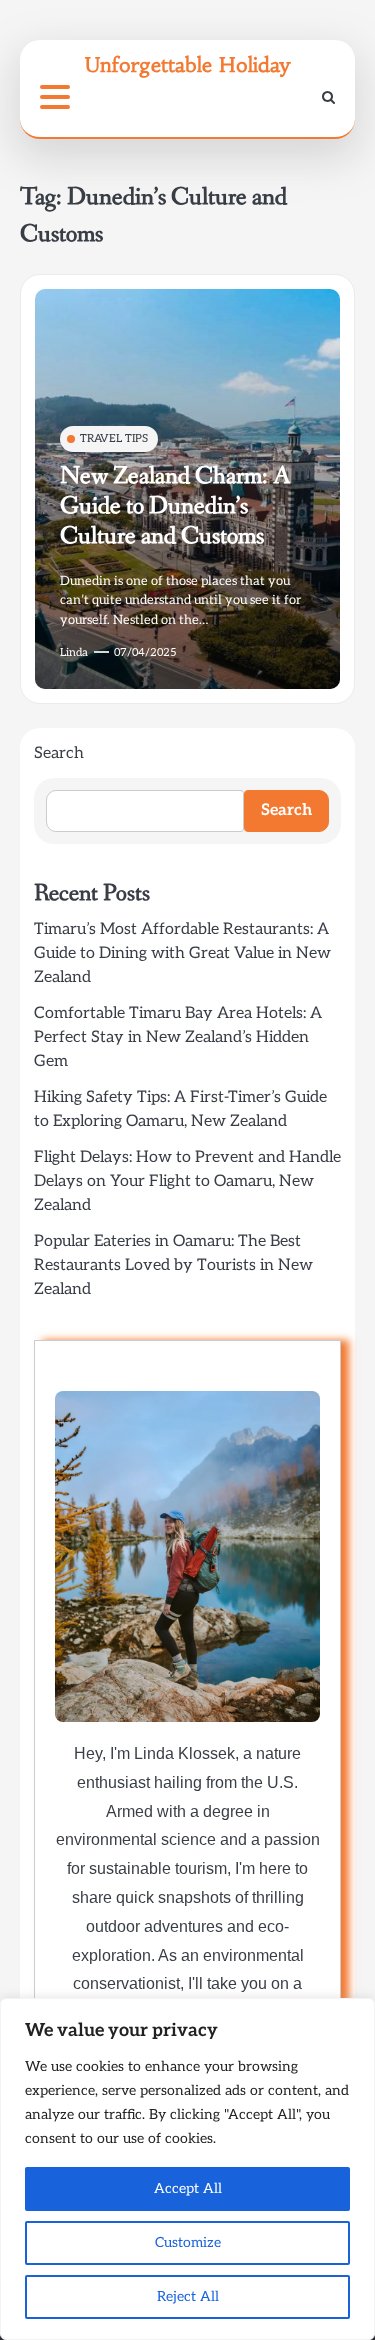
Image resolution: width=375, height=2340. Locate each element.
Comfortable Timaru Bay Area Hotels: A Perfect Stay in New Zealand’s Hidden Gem (178, 1037)
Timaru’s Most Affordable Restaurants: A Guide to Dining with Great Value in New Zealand (182, 953)
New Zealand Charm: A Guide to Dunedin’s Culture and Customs (175, 506)
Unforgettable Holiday (187, 64)
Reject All (188, 2296)
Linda (74, 652)
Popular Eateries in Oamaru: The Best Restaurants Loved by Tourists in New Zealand (173, 1265)
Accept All (188, 2188)
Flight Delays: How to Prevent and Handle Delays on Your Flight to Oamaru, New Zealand (187, 1181)
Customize (188, 2242)
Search (59, 753)
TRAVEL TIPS (114, 438)
